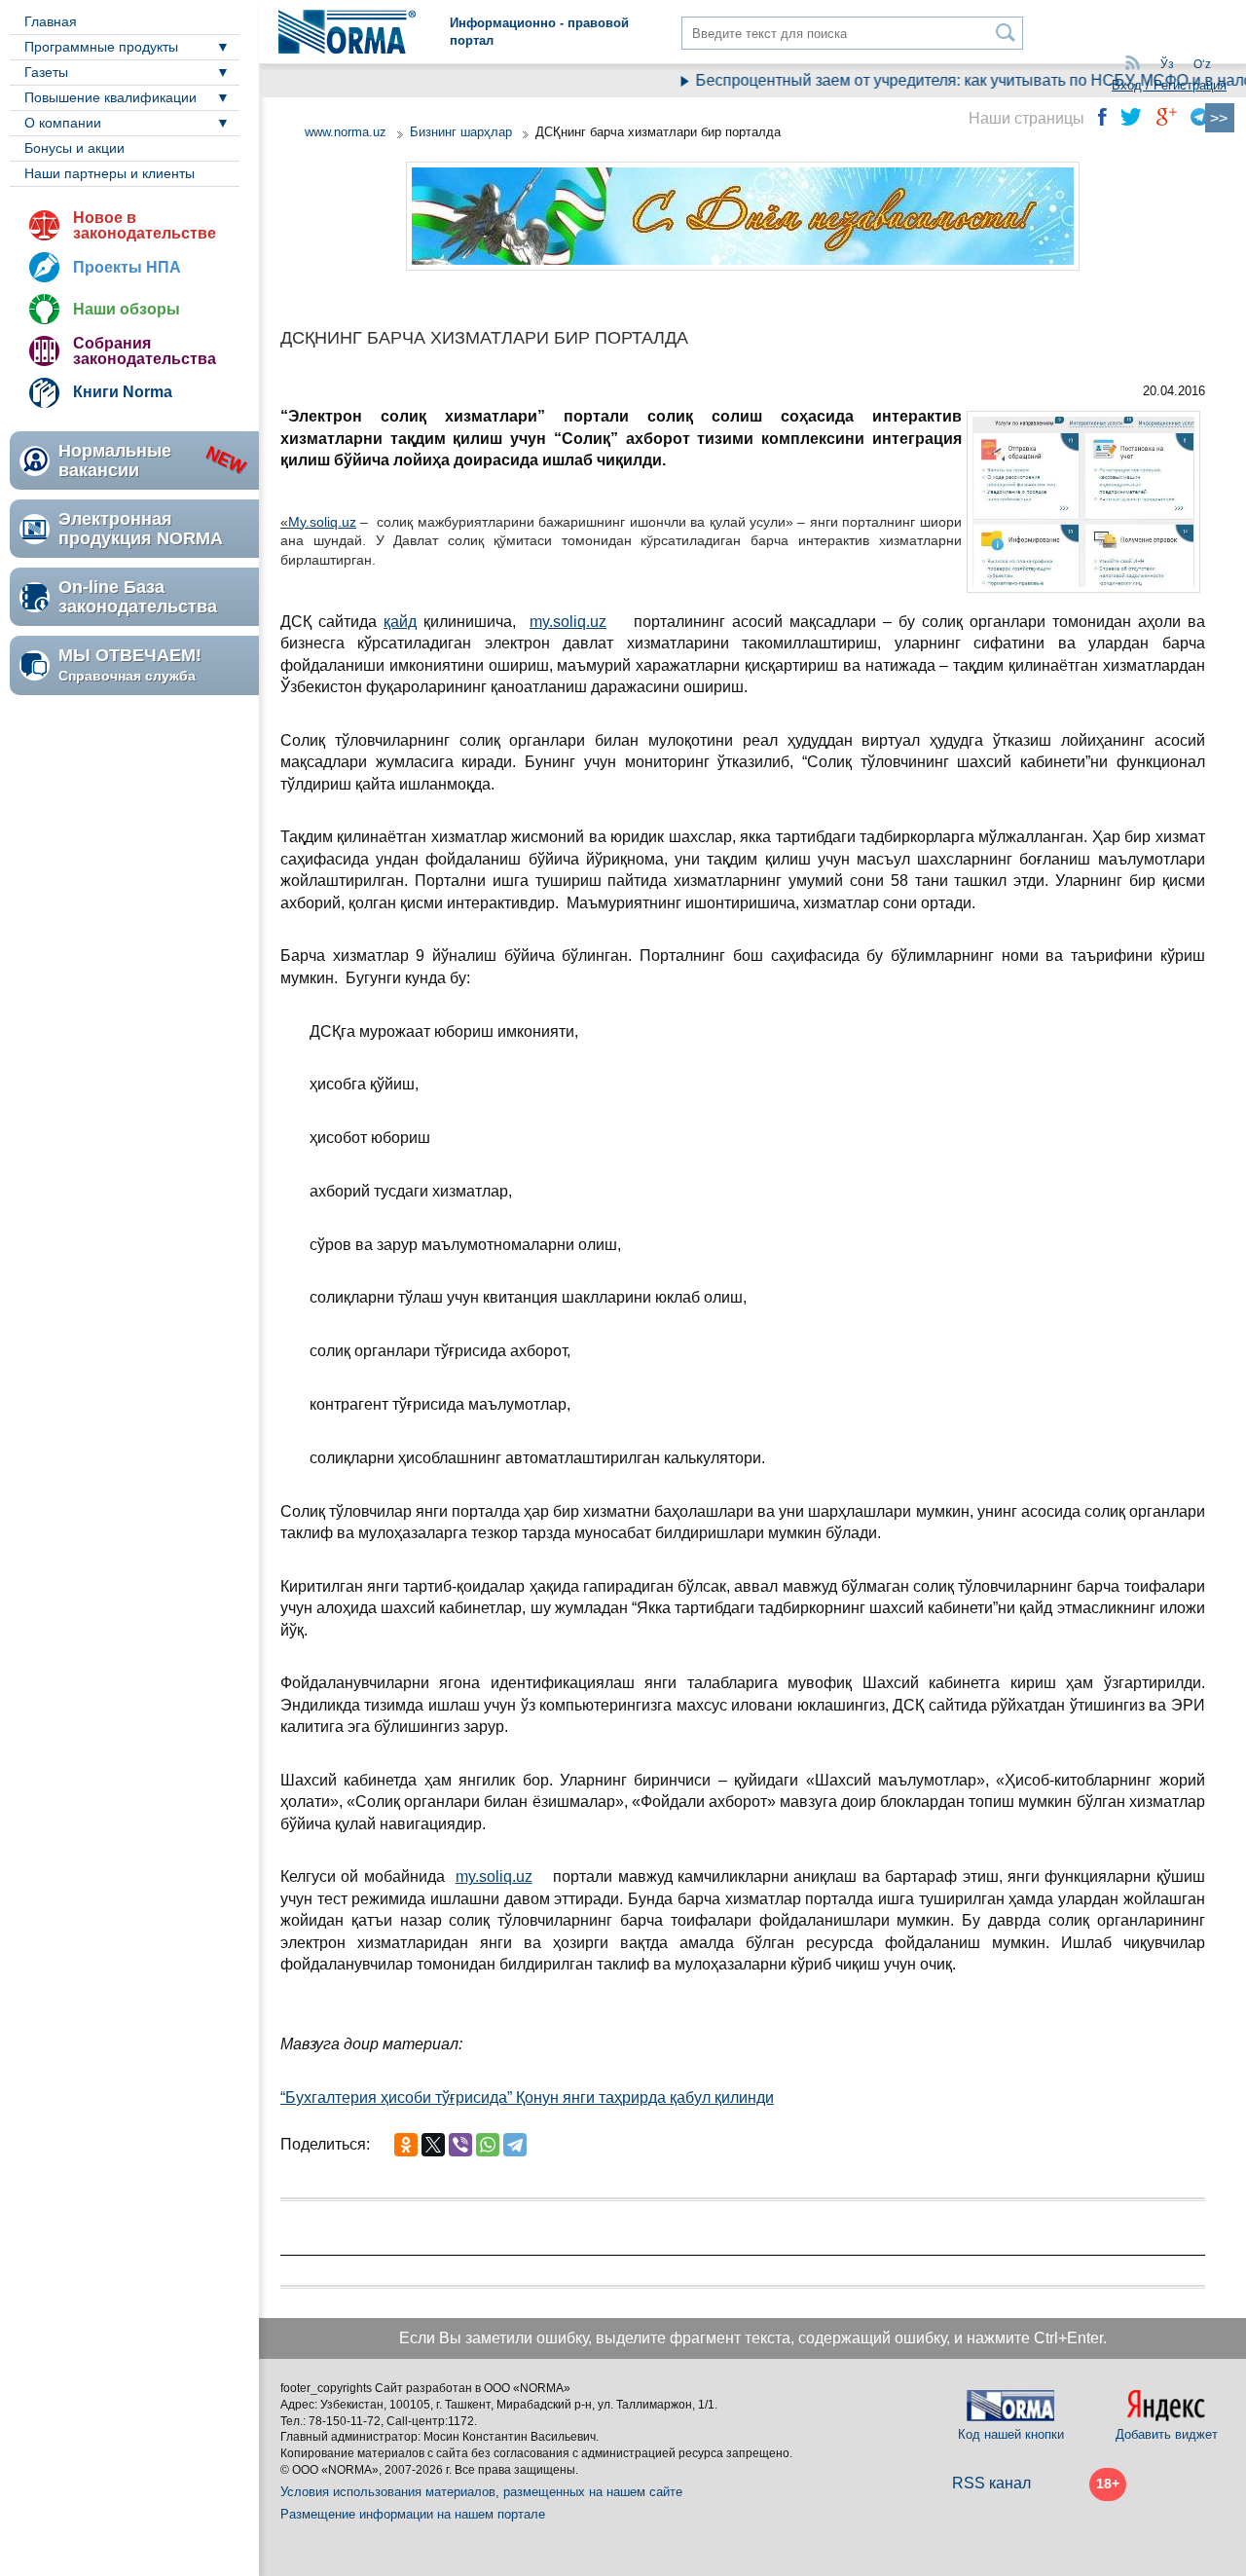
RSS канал (991, 2483)
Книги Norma (123, 392)
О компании (63, 123)
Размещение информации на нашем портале (413, 2514)
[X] (433, 2145)
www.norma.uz (346, 132)
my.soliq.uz (568, 622)
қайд (400, 622)
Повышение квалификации (110, 97)
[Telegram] (515, 2145)
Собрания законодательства (145, 351)
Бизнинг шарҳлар (461, 132)
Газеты (46, 72)
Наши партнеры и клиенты (110, 173)
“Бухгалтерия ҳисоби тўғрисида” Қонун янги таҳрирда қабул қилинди (527, 2098)
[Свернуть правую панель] (1220, 118)
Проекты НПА (127, 267)
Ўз (1167, 64)
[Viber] (460, 2145)
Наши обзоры (127, 309)
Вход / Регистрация (1169, 85)
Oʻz (1202, 64)
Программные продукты (101, 47)
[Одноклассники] (406, 2145)
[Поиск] (1006, 33)
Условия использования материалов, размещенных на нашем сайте (481, 2492)
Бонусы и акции (74, 148)
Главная (51, 21)
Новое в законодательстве (145, 225)
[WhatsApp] (488, 2145)
